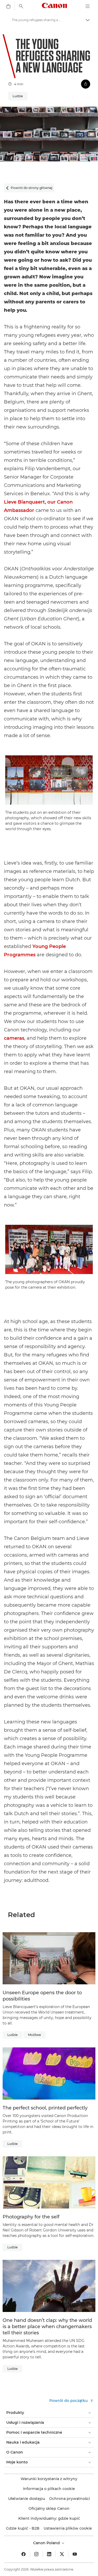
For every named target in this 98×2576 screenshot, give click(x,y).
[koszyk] (8, 6)
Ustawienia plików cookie (68, 2528)
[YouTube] (75, 2554)
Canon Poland (47, 2543)
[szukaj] (21, 6)
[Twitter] (62, 2554)
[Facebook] (24, 2554)
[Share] (86, 84)
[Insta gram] (36, 2554)
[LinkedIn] (49, 2554)
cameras (14, 1038)
